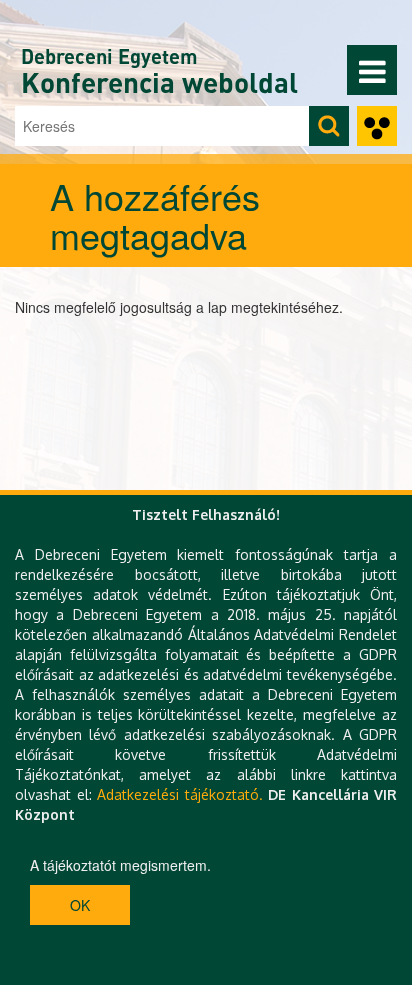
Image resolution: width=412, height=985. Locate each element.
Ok (80, 905)
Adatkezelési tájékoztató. (180, 794)
